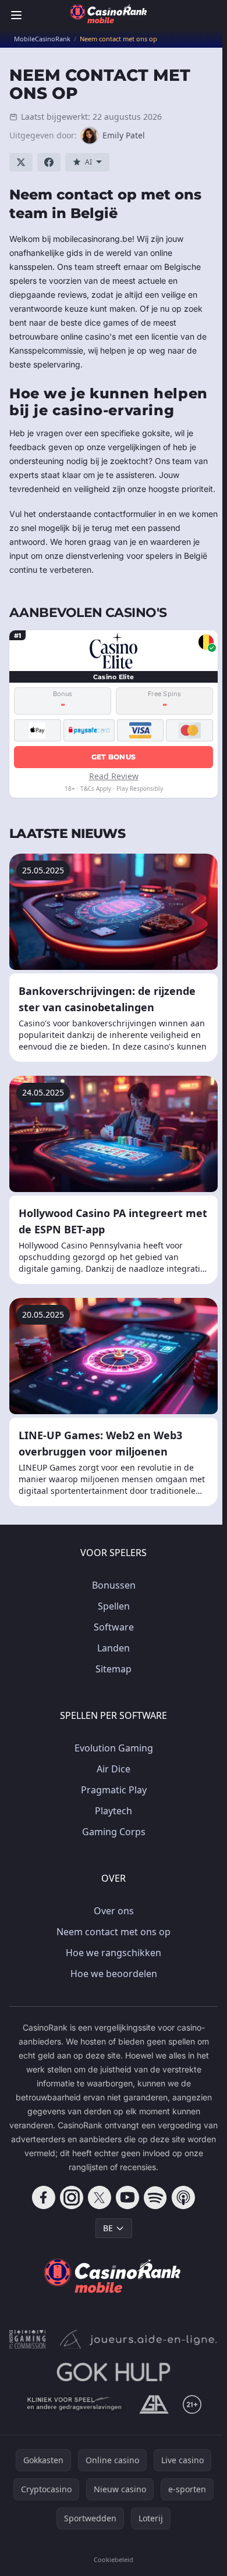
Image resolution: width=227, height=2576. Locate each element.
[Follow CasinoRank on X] (100, 2197)
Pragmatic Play (114, 1790)
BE (108, 2228)
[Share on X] (21, 162)
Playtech (114, 1811)
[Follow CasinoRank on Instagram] (72, 2197)
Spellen (114, 1606)
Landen (114, 1648)
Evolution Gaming (114, 1748)
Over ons (114, 1911)
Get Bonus (114, 757)
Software (114, 1627)
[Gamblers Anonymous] (154, 2404)
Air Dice (114, 1769)
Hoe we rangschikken (114, 1953)
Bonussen (114, 1585)
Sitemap (114, 1669)
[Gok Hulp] (113, 2372)
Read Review (114, 776)
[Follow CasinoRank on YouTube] (127, 2197)
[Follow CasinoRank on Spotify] (155, 2197)
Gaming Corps (114, 1832)
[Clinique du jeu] (75, 2404)
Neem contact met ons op (114, 1932)
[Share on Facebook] (49, 162)
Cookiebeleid (114, 2559)
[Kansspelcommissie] (28, 2339)
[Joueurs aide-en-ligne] (139, 2339)
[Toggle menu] (16, 15)
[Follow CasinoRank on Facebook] (44, 2197)
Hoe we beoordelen (114, 1974)
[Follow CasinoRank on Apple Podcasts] (183, 2197)
